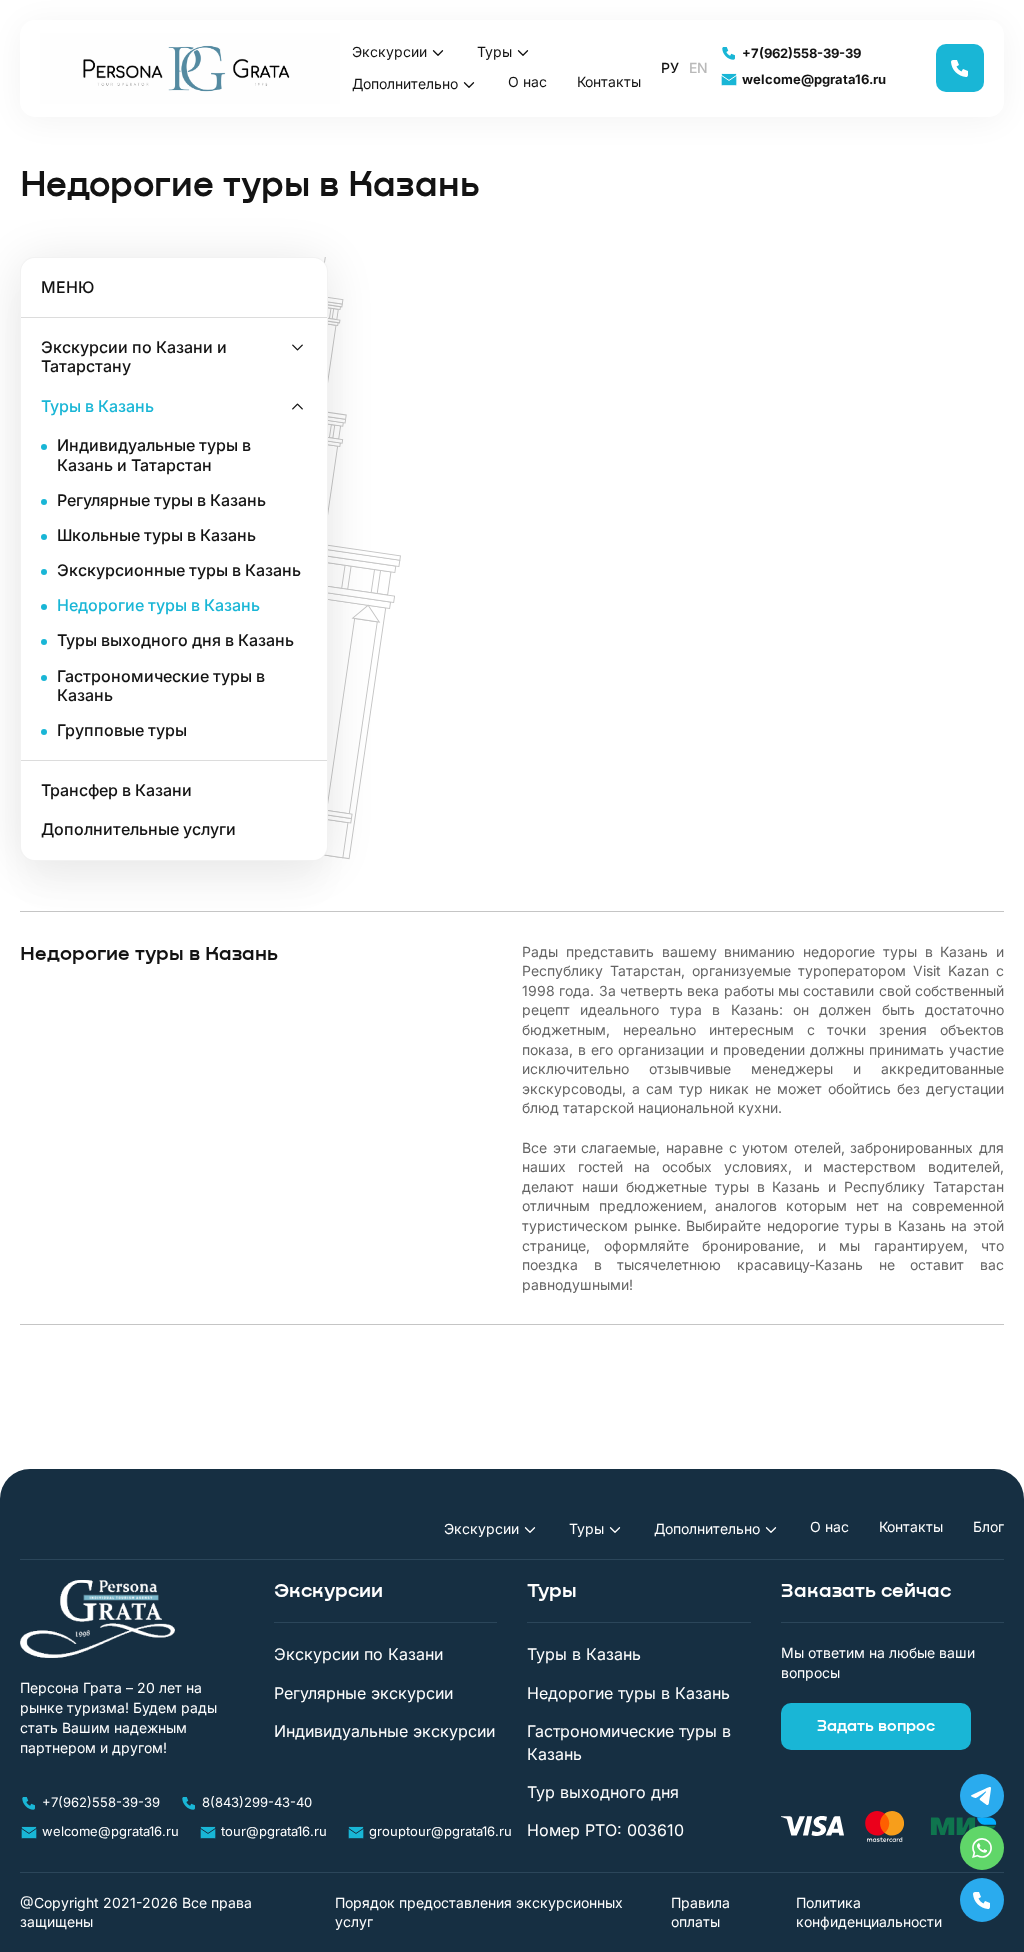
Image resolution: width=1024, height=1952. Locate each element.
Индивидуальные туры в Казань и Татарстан (154, 455)
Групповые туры (122, 730)
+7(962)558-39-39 (801, 53)
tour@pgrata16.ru (274, 1831)
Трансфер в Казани (116, 790)
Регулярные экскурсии (363, 1693)
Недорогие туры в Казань (158, 605)
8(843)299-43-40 (257, 1802)
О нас (527, 82)
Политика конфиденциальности (869, 1912)
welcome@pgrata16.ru (814, 79)
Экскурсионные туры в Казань (179, 570)
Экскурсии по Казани (358, 1654)
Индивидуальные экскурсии (384, 1731)
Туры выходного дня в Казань (175, 640)
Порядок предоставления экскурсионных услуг (479, 1912)
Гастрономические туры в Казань (161, 686)
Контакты (609, 82)
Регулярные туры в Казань (161, 500)
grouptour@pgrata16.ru (440, 1831)
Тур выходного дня (603, 1792)
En (698, 68)
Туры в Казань (97, 406)
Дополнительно (405, 83)
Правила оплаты (700, 1912)
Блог (988, 1527)
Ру (670, 68)
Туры (494, 51)
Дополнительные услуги (138, 829)
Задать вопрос (876, 1726)
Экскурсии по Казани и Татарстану (134, 357)
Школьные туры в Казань (156, 535)
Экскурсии (389, 51)
